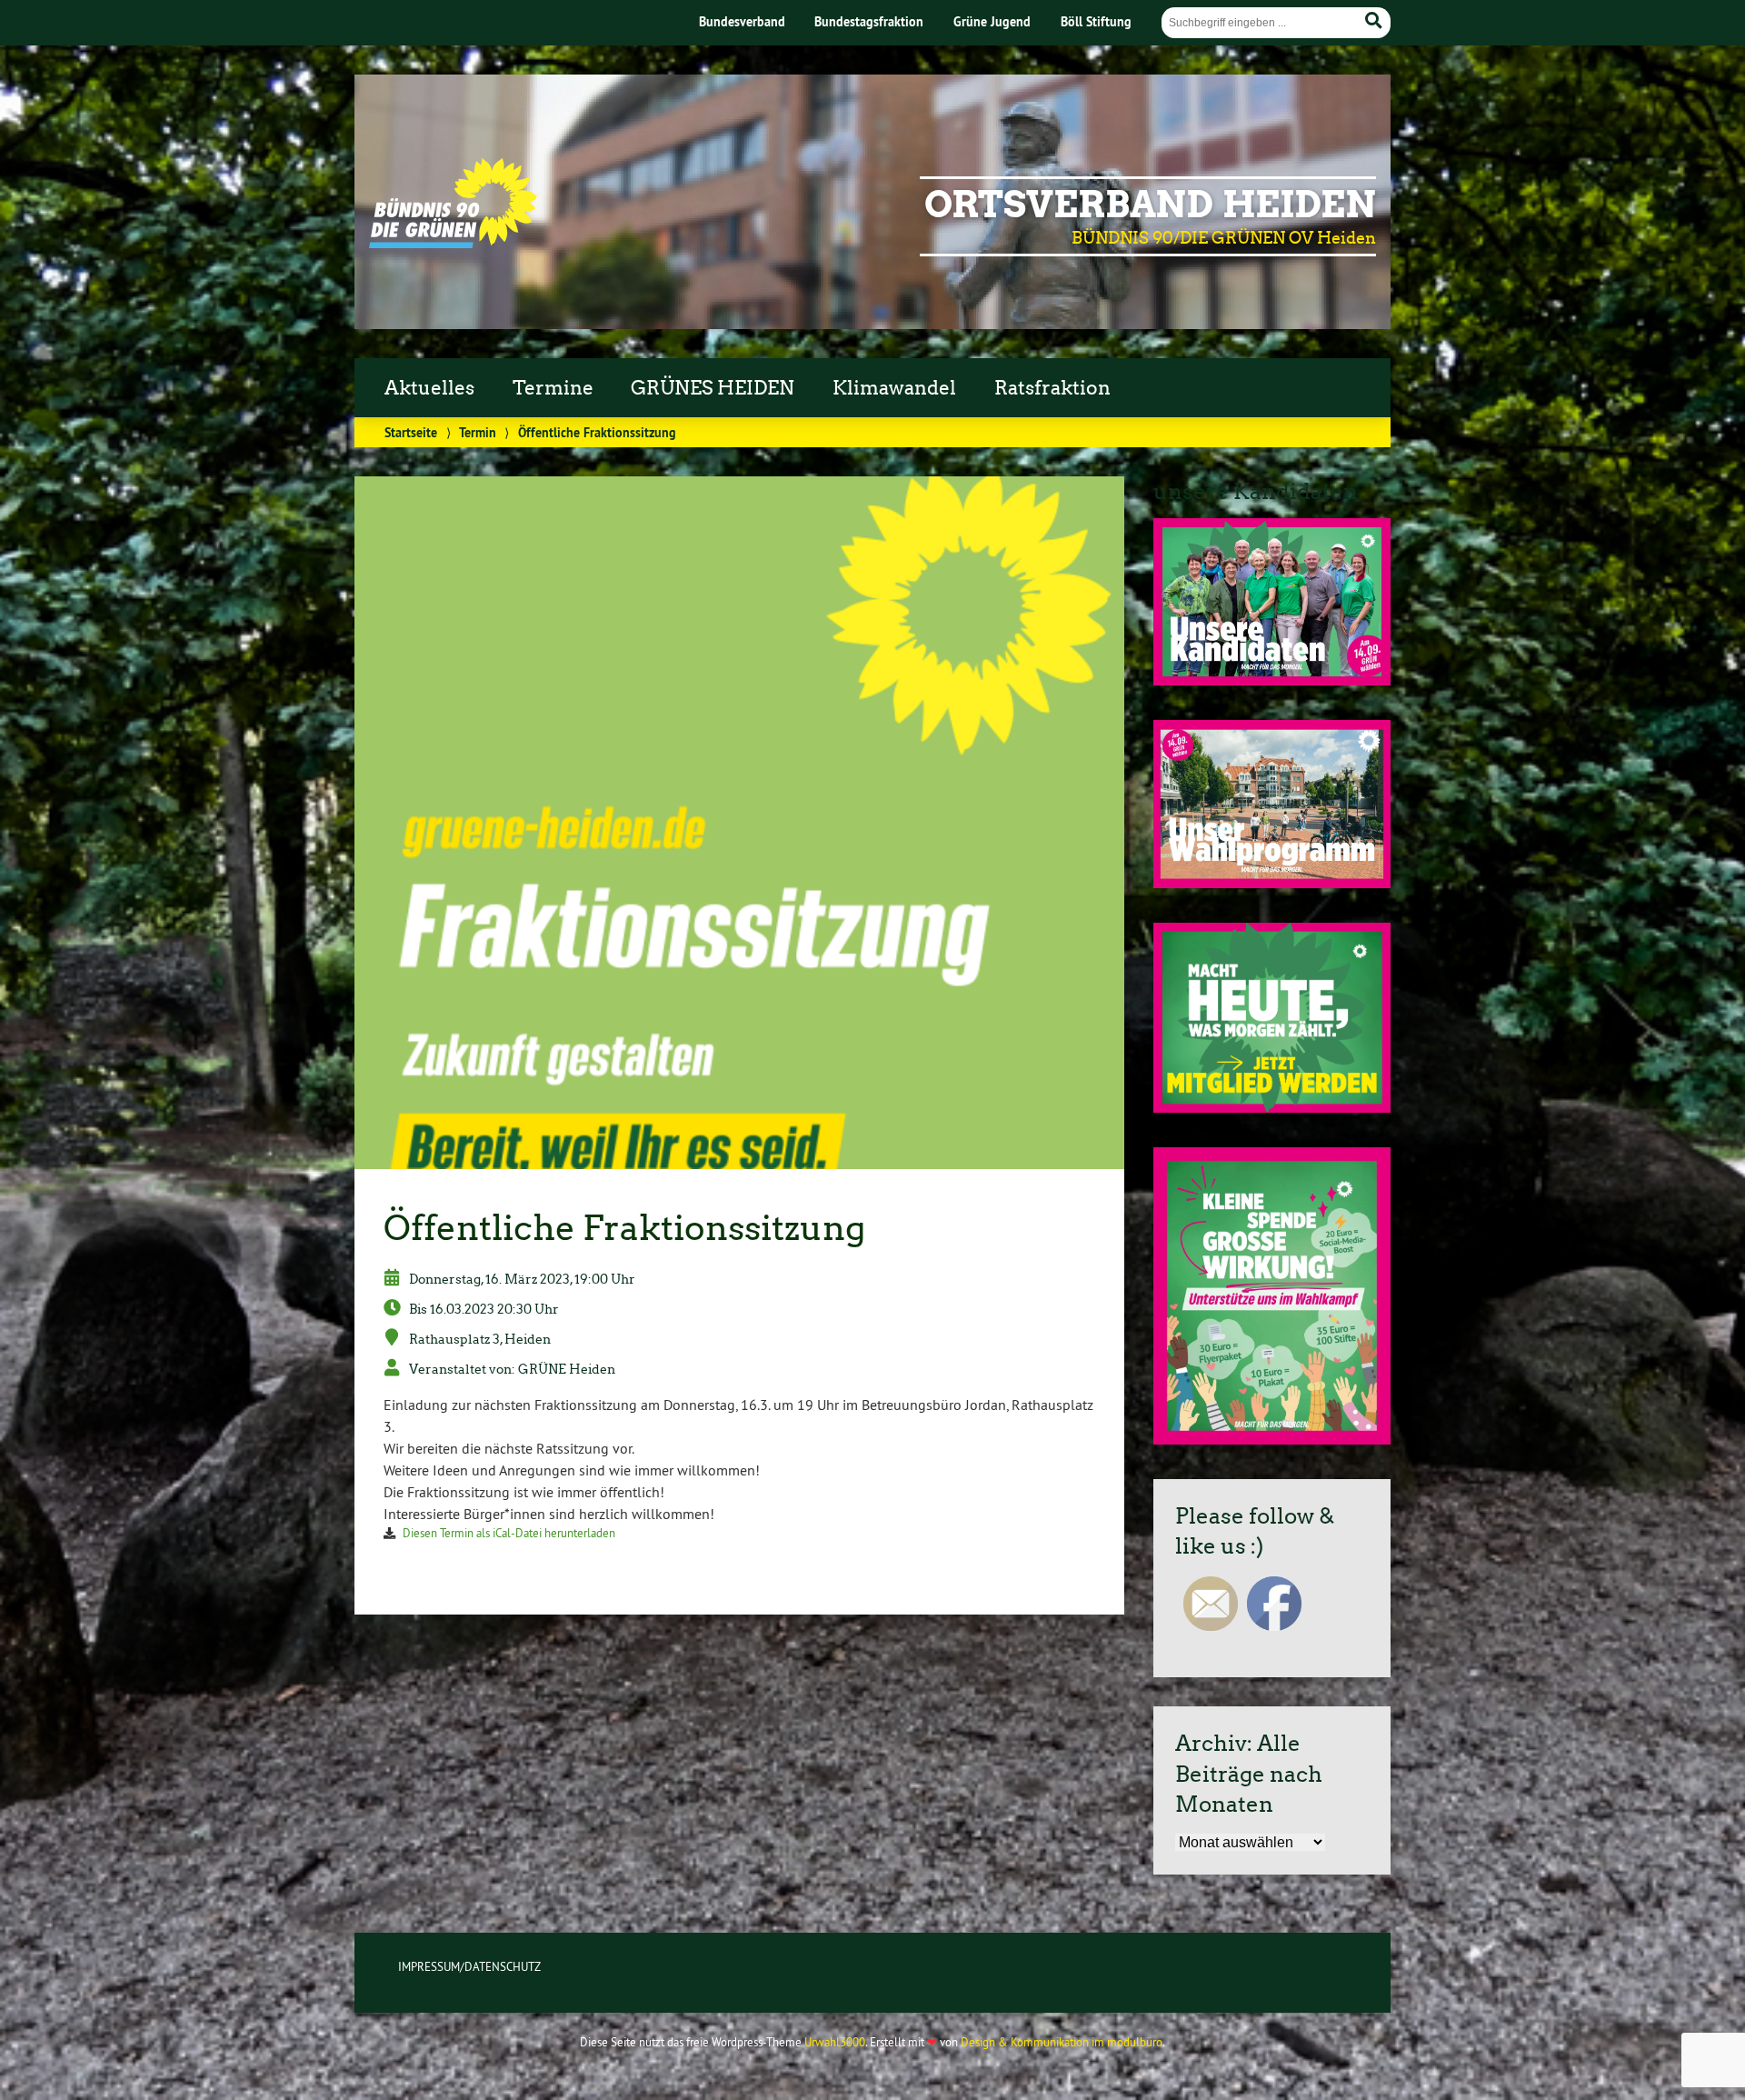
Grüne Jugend (992, 21)
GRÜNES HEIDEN (713, 388)
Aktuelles (429, 388)
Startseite (411, 432)
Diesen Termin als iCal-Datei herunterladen (509, 1533)
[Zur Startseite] (453, 243)
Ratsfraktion (1052, 388)
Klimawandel (894, 388)
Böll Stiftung (1096, 21)
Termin (478, 432)
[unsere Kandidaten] (1272, 680)
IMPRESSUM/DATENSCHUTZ (469, 1966)
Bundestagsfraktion (869, 21)
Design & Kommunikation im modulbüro (1062, 2042)
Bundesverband (742, 21)
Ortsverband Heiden (1150, 205)
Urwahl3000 (835, 2042)
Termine (553, 388)
